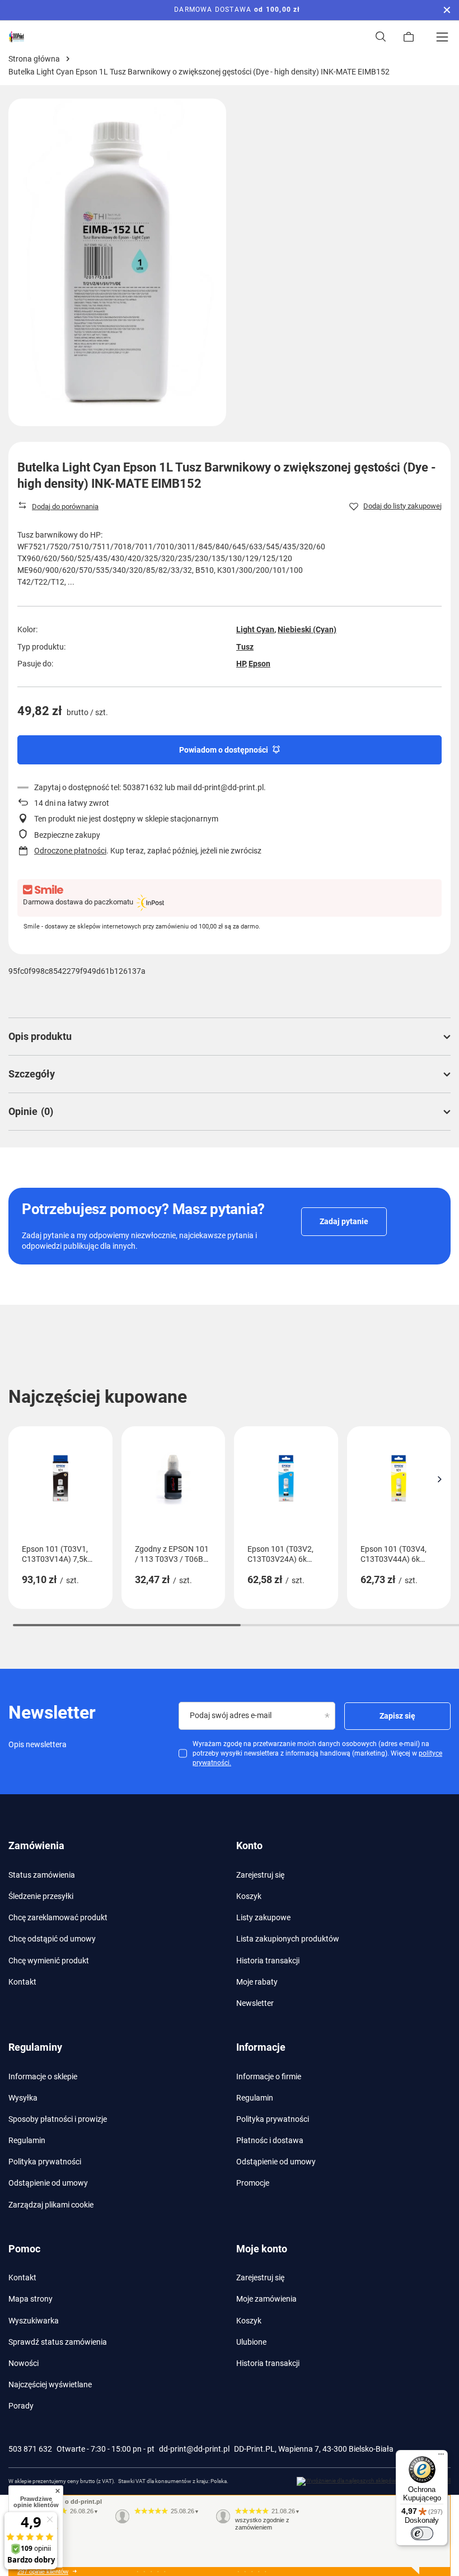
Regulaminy (35, 2047)
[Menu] (442, 37)
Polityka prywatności (45, 2162)
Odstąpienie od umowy (48, 2183)
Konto (249, 1845)
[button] (439, 1479)
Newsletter (255, 2003)
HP (241, 664)
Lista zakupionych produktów (288, 1939)
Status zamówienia (42, 1875)
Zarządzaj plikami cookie (51, 2205)
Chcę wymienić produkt (49, 1961)
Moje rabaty (257, 1982)
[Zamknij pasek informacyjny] (447, 10)
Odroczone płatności (70, 851)
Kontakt (22, 1982)
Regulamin (27, 2140)
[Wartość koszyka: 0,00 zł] (409, 37)
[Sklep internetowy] (374, 2481)
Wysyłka (23, 2098)
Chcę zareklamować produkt (58, 1917)
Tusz (245, 647)
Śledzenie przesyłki (41, 1896)
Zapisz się (397, 1716)
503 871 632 (30, 2449)
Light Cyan (255, 629)
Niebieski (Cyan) (307, 629)
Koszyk (249, 1896)
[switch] (422, 2533)
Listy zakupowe (263, 1917)
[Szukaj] (381, 37)
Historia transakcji (268, 1961)
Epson (259, 664)
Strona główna (34, 59)
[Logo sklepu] (17, 37)
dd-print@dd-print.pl (194, 2449)
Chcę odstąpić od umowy (52, 1939)
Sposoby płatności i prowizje (58, 2119)
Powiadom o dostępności (224, 750)
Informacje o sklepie (43, 2076)
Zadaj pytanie (344, 1221)
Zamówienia (36, 1845)
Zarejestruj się (260, 1875)
